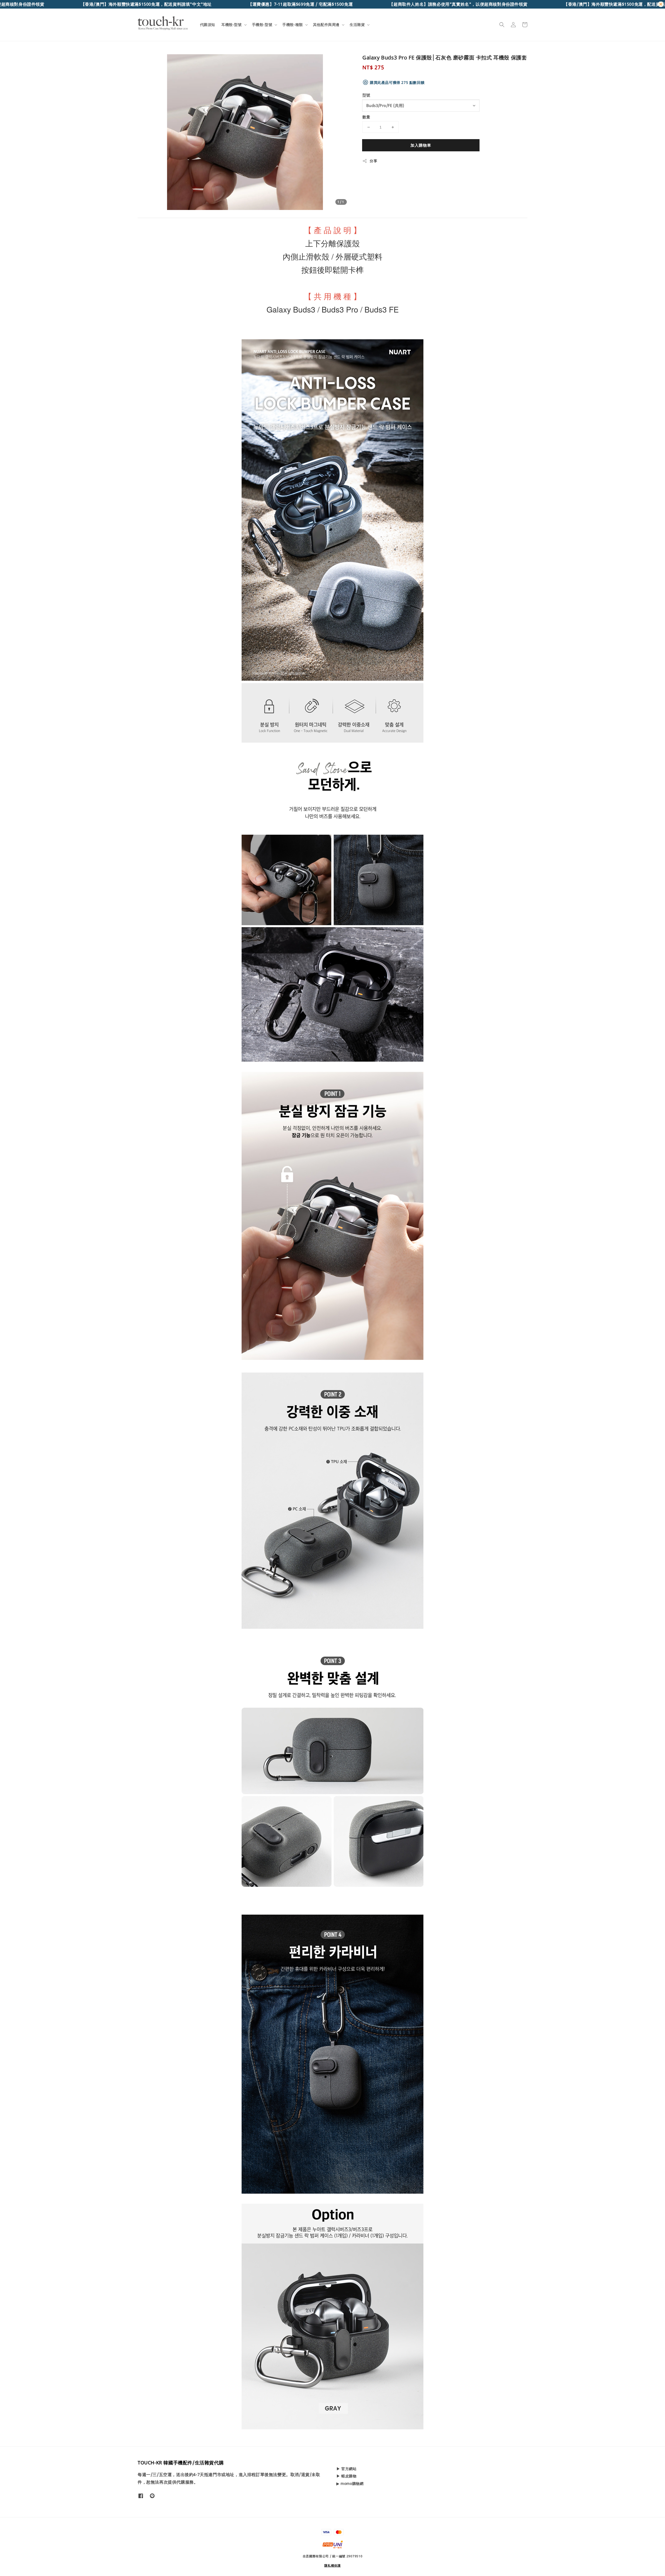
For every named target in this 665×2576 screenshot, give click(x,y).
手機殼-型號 (262, 25)
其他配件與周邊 (326, 25)
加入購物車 (421, 145)
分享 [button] (373, 161)
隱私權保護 (332, 2565)
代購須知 (208, 25)
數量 (366, 117)
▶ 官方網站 (347, 2469)
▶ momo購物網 (350, 2483)
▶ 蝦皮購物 (347, 2476)
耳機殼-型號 (232, 25)
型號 (366, 95)
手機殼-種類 (293, 25)
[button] (502, 25)
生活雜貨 (357, 25)
